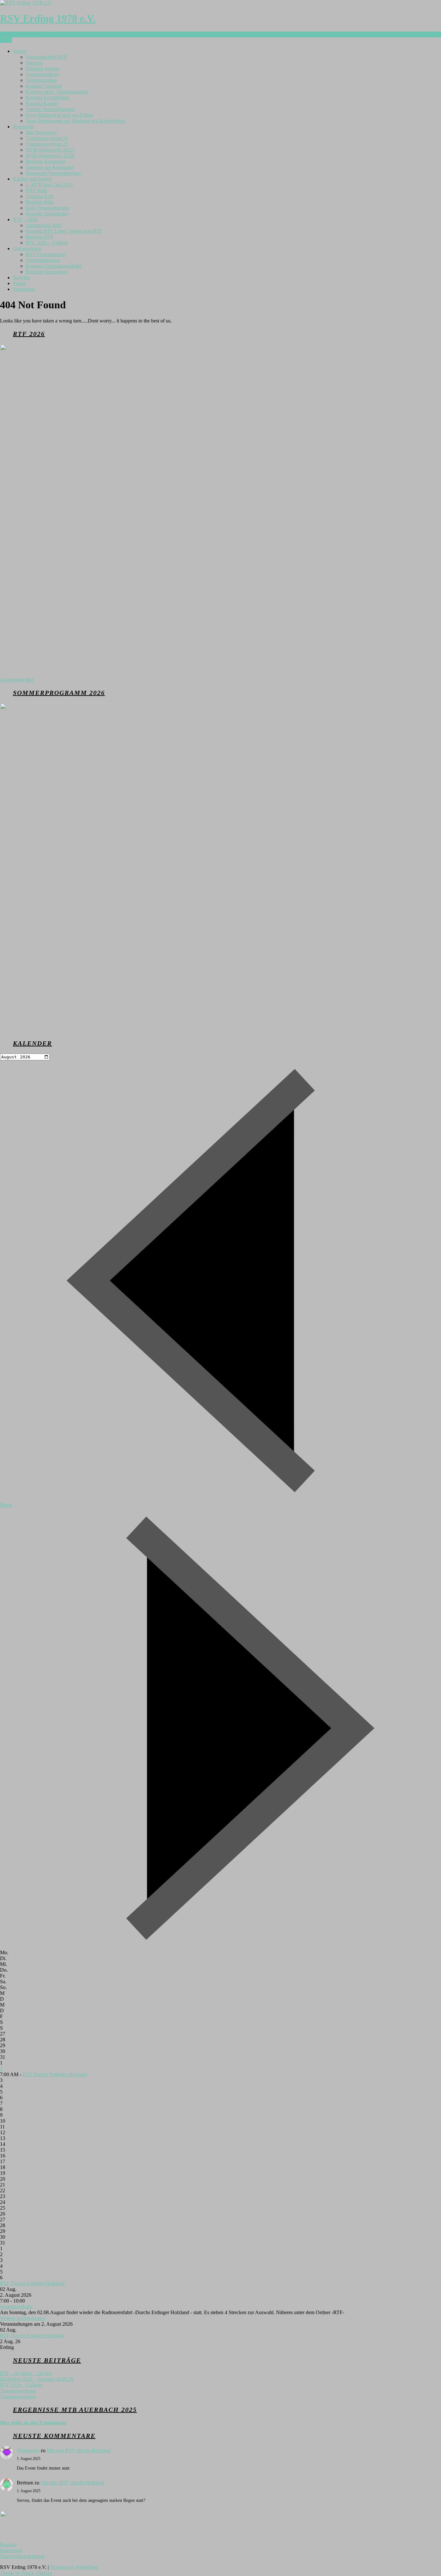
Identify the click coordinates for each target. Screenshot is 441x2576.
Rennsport (23, 127)
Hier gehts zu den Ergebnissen (33, 2423)
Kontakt (8, 2545)
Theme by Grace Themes (26, 2573)
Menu (6, 40)
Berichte (21, 277)
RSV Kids (36, 190)
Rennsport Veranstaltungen (53, 173)
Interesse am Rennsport (50, 167)
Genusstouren (27, 248)
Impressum (11, 2550)
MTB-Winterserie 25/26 (50, 156)
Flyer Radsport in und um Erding (60, 115)
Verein (20, 51)
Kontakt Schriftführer (48, 98)
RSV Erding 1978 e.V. (48, 18)
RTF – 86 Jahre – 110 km (26, 2373)
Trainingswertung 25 (47, 144)
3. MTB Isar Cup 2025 (49, 185)
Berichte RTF (40, 237)
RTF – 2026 (25, 219)
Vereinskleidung (42, 74)
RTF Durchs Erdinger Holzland (55, 2074)
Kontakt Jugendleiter (47, 214)
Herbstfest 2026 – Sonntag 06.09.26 (37, 2379)
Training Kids (40, 196)
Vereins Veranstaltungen (50, 109)
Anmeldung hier (17, 680)
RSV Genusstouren (46, 254)
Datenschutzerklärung (22, 2556)
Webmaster (28, 2450)
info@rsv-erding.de (20, 34)
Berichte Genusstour (47, 272)
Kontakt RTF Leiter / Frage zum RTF (64, 231)
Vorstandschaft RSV (47, 57)
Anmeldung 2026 (44, 225)
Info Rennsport (41, 132)
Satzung (34, 63)
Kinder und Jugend (32, 179)
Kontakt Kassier (42, 103)
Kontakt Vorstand (44, 86)
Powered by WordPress (74, 2567)
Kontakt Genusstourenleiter (54, 266)
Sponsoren (24, 289)
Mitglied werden (43, 69)
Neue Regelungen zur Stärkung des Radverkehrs (76, 121)
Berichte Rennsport (46, 161)
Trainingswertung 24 (47, 138)
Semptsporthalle (16, 2307)
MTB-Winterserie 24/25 (50, 150)
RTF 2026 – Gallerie (47, 243)
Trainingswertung (18, 2391)
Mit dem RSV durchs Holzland (79, 2450)
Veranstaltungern (43, 260)
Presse (19, 283)
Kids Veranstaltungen (48, 208)
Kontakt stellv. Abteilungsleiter (57, 92)
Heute (6, 1505)
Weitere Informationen (23, 2318)
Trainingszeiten (41, 80)
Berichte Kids (40, 202)
